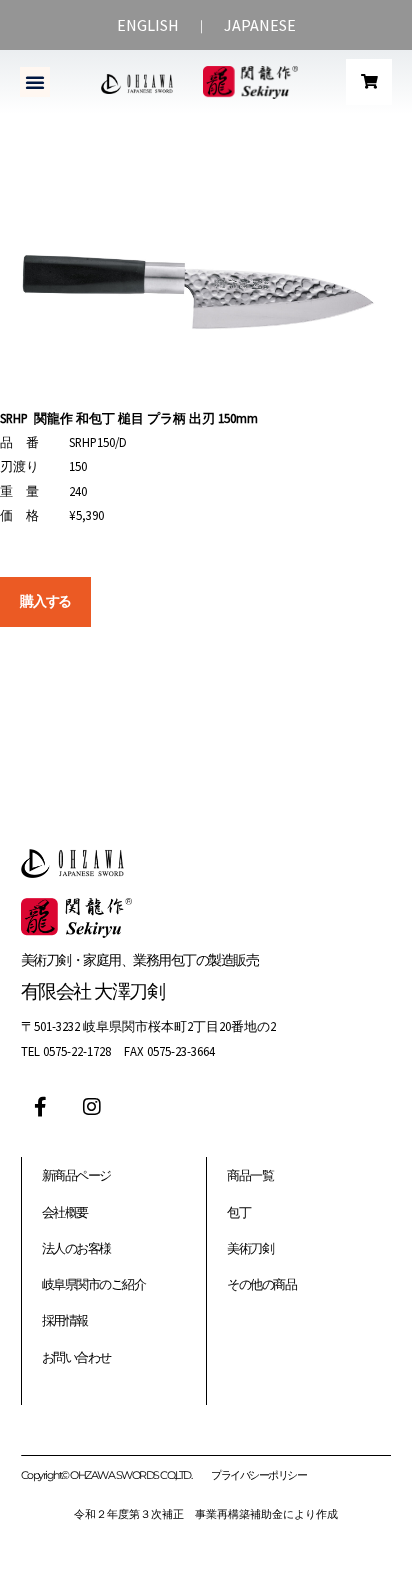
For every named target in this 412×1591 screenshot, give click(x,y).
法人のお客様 (76, 1248)
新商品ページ (76, 1175)
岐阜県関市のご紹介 (94, 1284)
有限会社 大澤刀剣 (93, 991)
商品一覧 (250, 1175)
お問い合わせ (76, 1357)
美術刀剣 (250, 1248)
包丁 (238, 1212)
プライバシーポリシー (258, 1475)
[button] (35, 82)
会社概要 (65, 1212)
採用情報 (65, 1320)
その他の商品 (261, 1284)
